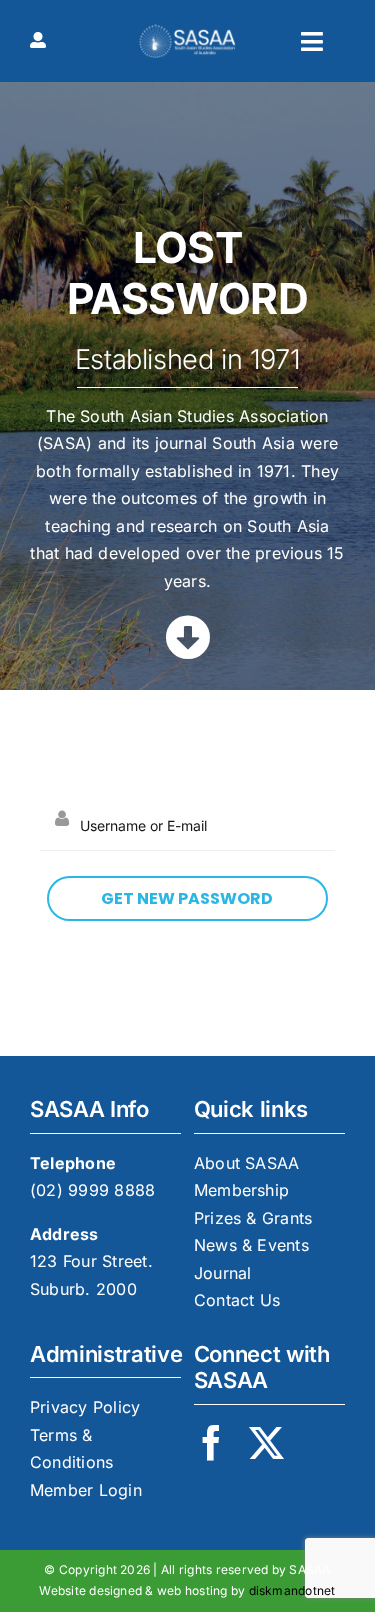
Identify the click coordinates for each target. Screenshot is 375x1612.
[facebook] (211, 1442)
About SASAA (247, 1163)
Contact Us (237, 1300)
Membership (241, 1190)
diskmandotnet (292, 1590)
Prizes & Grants (253, 1218)
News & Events (251, 1245)
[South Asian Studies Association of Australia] (187, 32)
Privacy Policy (85, 1407)
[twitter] (266, 1442)
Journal (223, 1273)
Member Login (86, 1490)
